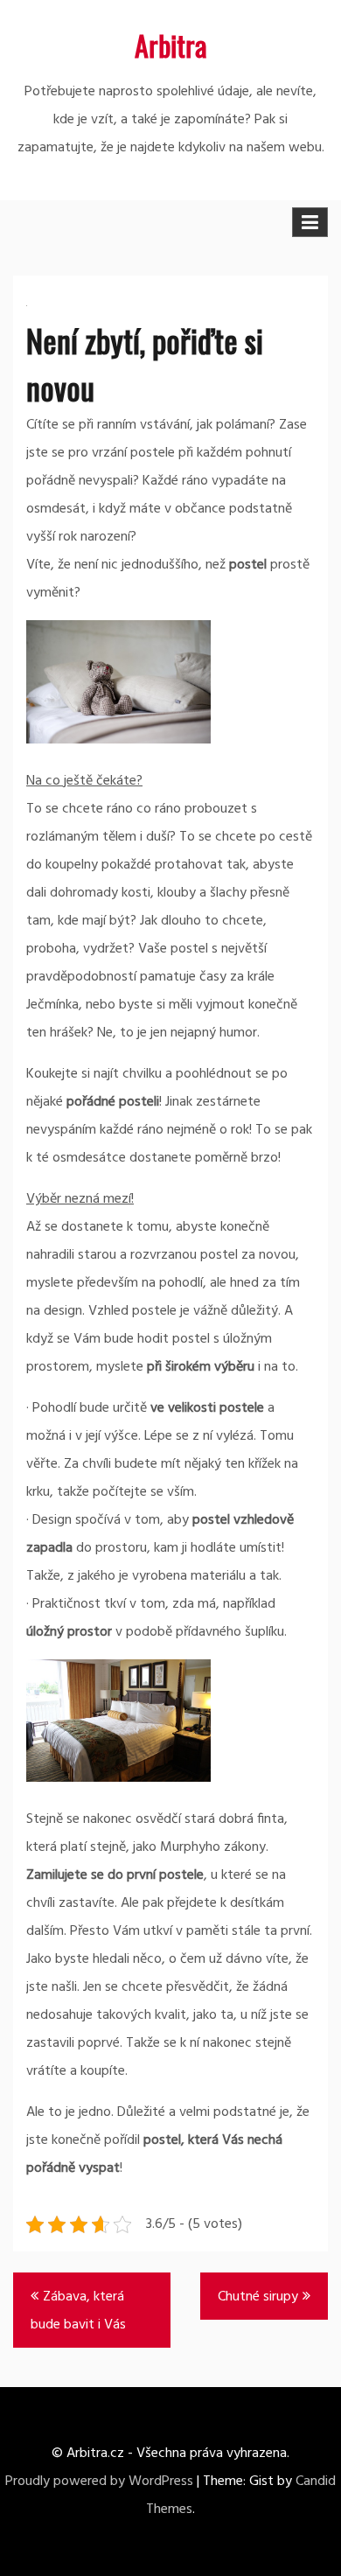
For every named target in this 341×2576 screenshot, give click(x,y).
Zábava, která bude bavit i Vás (78, 2311)
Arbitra (171, 45)
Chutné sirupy (258, 2297)
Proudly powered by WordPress (99, 2482)
